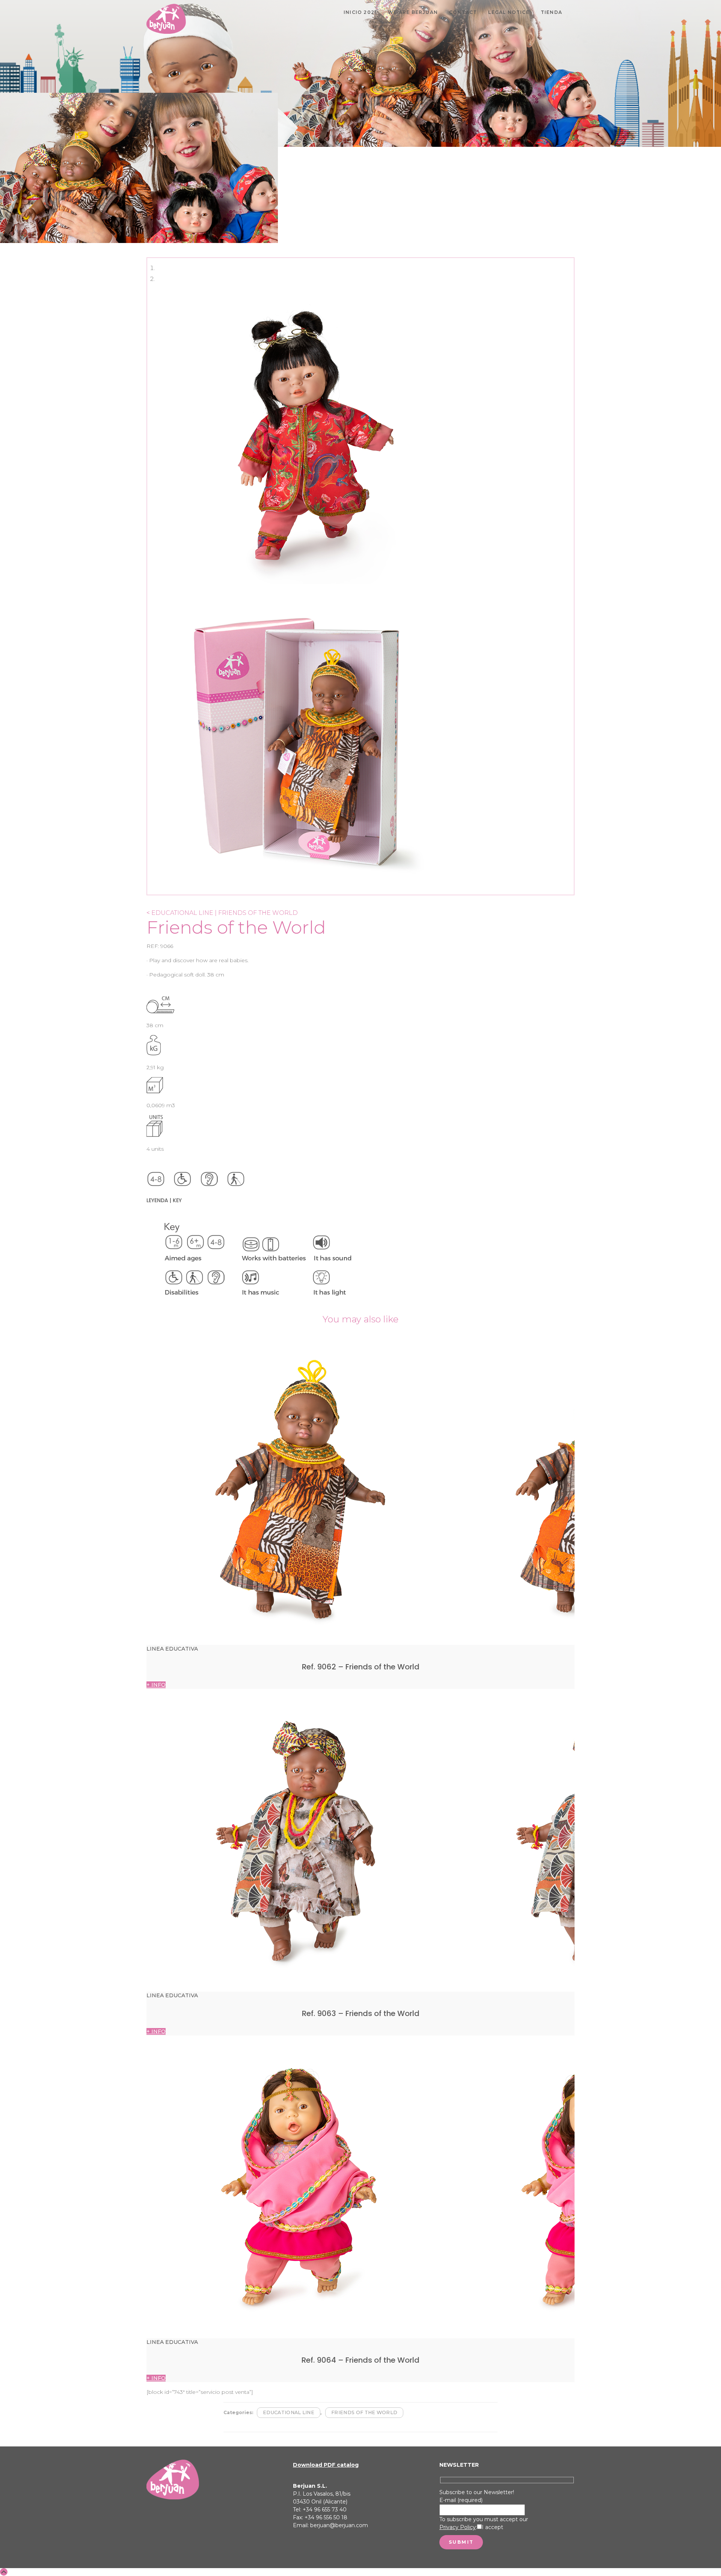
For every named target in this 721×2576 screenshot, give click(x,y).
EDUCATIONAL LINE (289, 2412)
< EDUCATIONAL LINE (180, 913)
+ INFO (156, 1685)
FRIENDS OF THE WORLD (364, 2412)
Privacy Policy (458, 2527)
